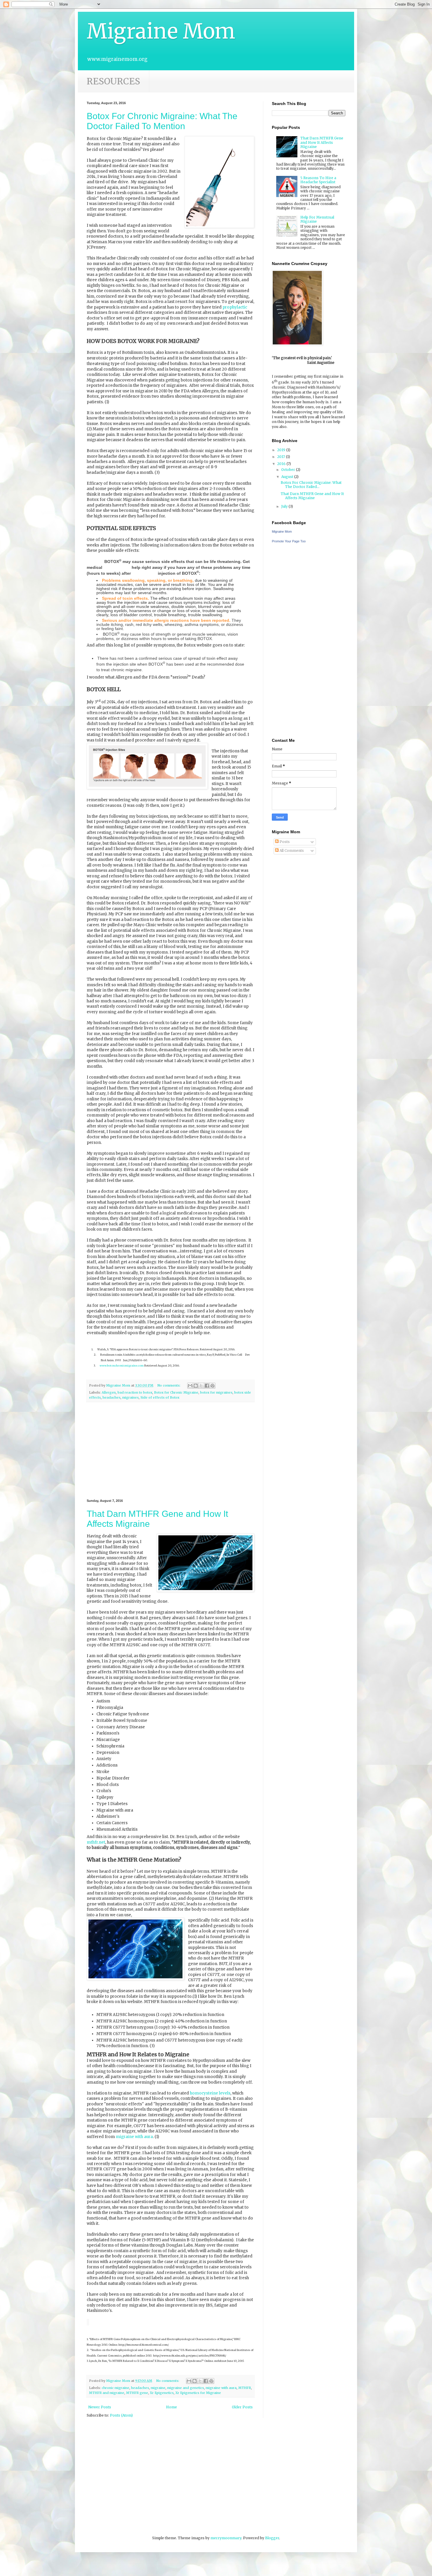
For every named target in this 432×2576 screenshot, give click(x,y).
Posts (284, 842)
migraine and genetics (186, 2388)
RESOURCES (113, 81)
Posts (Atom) (121, 2415)
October (289, 470)
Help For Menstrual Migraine (317, 219)
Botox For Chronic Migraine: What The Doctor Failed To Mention (162, 121)
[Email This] (190, 1386)
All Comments (291, 850)
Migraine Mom (161, 31)
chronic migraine (115, 2388)
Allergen (109, 1392)
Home (171, 2407)
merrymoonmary (226, 2538)
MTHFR (245, 2388)
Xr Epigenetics (162, 2393)
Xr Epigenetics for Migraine (198, 2393)
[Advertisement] (170, 1451)
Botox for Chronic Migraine (176, 1392)
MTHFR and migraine (107, 2393)
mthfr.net (96, 1842)
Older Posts (242, 2407)
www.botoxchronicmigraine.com (122, 1366)
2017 (282, 457)
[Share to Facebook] (207, 1386)
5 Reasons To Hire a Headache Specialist (318, 180)
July (285, 506)
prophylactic (235, 307)
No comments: (169, 1385)
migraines (130, 1397)
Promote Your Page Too (289, 541)
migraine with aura (134, 2137)
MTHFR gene (137, 2393)
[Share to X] (201, 1386)
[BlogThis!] (196, 1386)
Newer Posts (100, 2407)
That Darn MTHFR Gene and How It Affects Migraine (322, 142)
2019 (282, 450)
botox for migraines (216, 1392)
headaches (112, 1397)
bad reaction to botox (135, 1392)
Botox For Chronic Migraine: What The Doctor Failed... (311, 485)
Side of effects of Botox (160, 1397)
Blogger (272, 2538)
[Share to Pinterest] (212, 1386)
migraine (158, 2388)
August (288, 477)
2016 (282, 464)
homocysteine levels (210, 2093)
